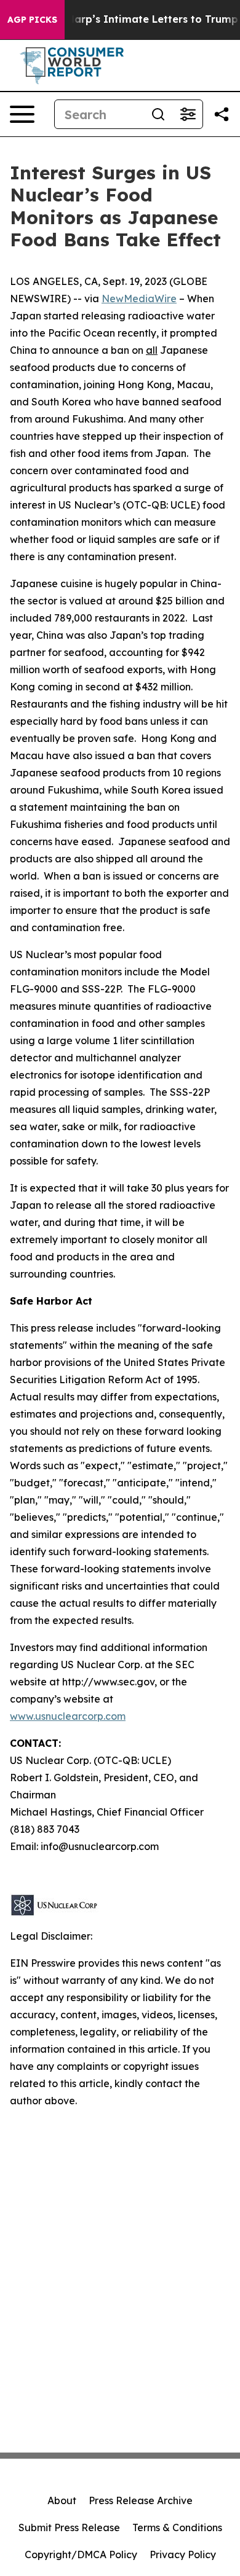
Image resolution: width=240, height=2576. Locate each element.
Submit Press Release (69, 2527)
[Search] (158, 114)
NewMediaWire (139, 299)
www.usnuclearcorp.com (68, 1716)
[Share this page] (222, 114)
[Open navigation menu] (22, 114)
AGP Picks (32, 20)
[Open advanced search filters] (188, 114)
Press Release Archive (141, 2500)
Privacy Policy (183, 2555)
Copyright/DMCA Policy (81, 2555)
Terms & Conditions (177, 2527)
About (62, 2500)
